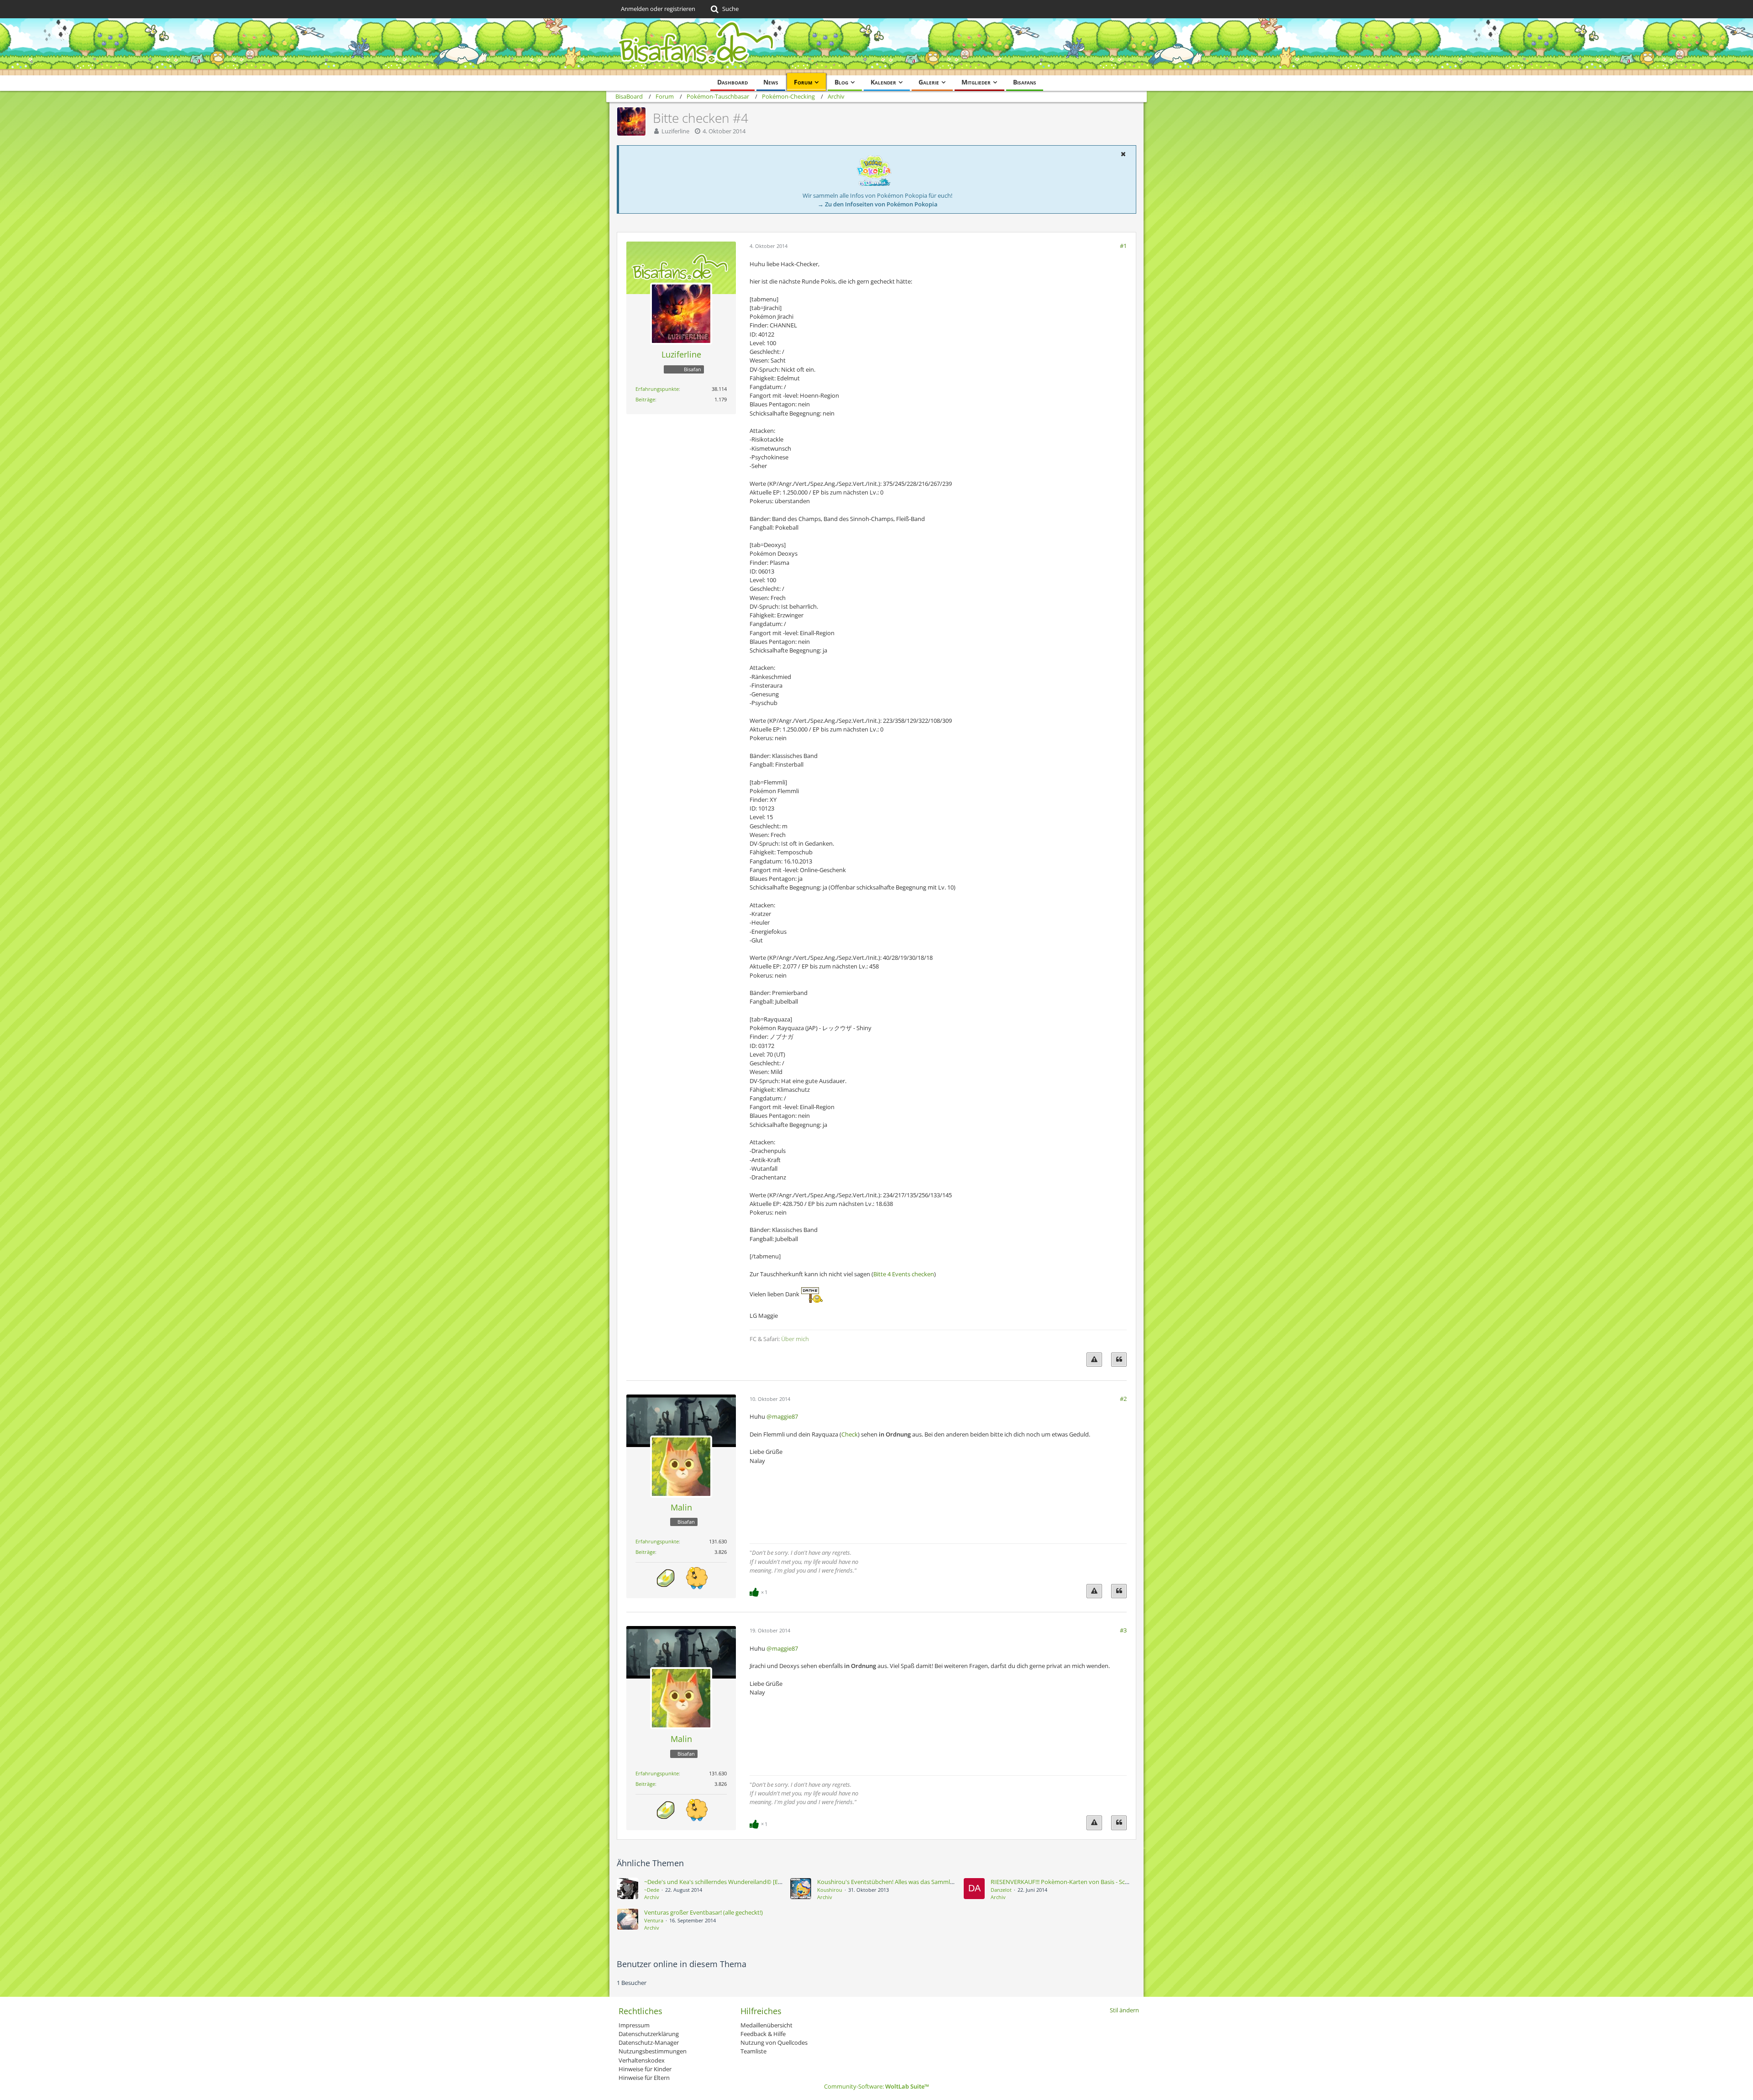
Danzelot (1001, 1890)
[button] (1123, 154)
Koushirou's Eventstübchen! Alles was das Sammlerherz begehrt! (904, 1882)
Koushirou (830, 1890)
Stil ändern (1124, 2010)
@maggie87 (782, 1416)
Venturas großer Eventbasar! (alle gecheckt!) (703, 1912)
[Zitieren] (1119, 1360)
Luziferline (675, 131)
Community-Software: (876, 2086)
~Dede (652, 1890)
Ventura (654, 1920)
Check (850, 1434)
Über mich (795, 1339)
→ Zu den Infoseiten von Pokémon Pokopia (878, 204)
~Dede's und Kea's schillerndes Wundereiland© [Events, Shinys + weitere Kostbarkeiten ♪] (765, 1882)
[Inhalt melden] (1094, 1360)
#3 (1123, 1630)
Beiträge (645, 399)
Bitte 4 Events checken (904, 1274)
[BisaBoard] (876, 47)
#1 (1123, 246)
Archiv (652, 1897)
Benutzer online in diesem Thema (682, 1964)
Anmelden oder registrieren (658, 9)
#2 (1123, 1399)
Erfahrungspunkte (657, 389)
